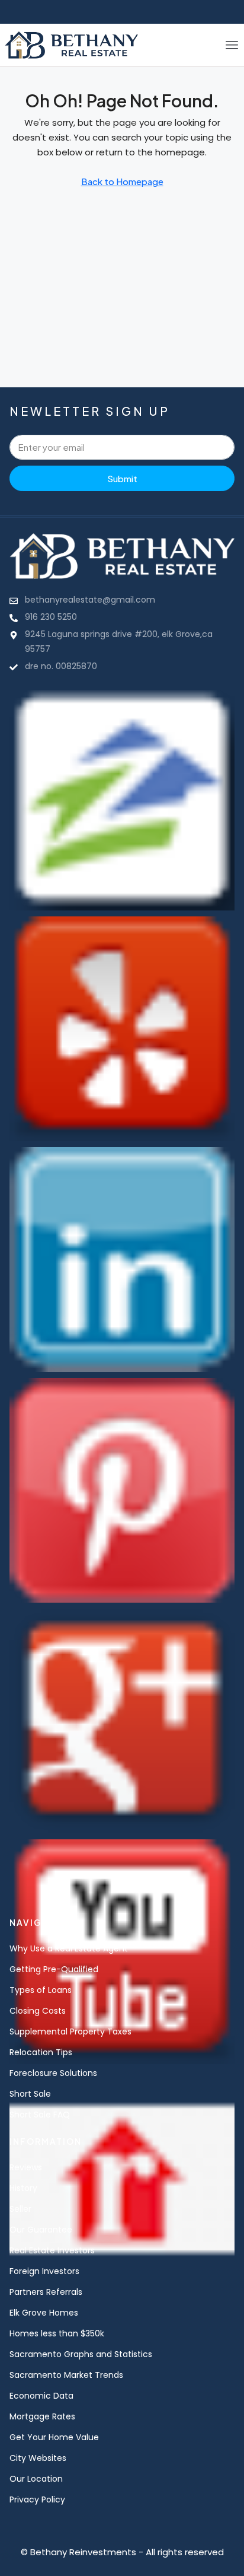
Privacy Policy (37, 2499)
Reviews (26, 2167)
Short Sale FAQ (40, 2115)
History (23, 2188)
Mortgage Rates (42, 2416)
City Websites (38, 2458)
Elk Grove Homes (44, 2313)
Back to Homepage (122, 181)
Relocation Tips (41, 2052)
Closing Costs (38, 2011)
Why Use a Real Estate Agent (69, 1948)
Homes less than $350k (57, 2333)
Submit (122, 478)
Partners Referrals (46, 2292)
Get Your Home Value (54, 2437)
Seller (20, 2209)
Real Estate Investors (52, 2250)
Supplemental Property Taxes (70, 2031)
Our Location (36, 2479)
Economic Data (41, 2396)
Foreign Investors (44, 2271)
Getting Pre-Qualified (54, 1969)
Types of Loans (41, 1990)
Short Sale (30, 2094)
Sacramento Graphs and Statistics (81, 2354)
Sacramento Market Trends (66, 2375)
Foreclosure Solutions (53, 2073)
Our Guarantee (41, 2230)
